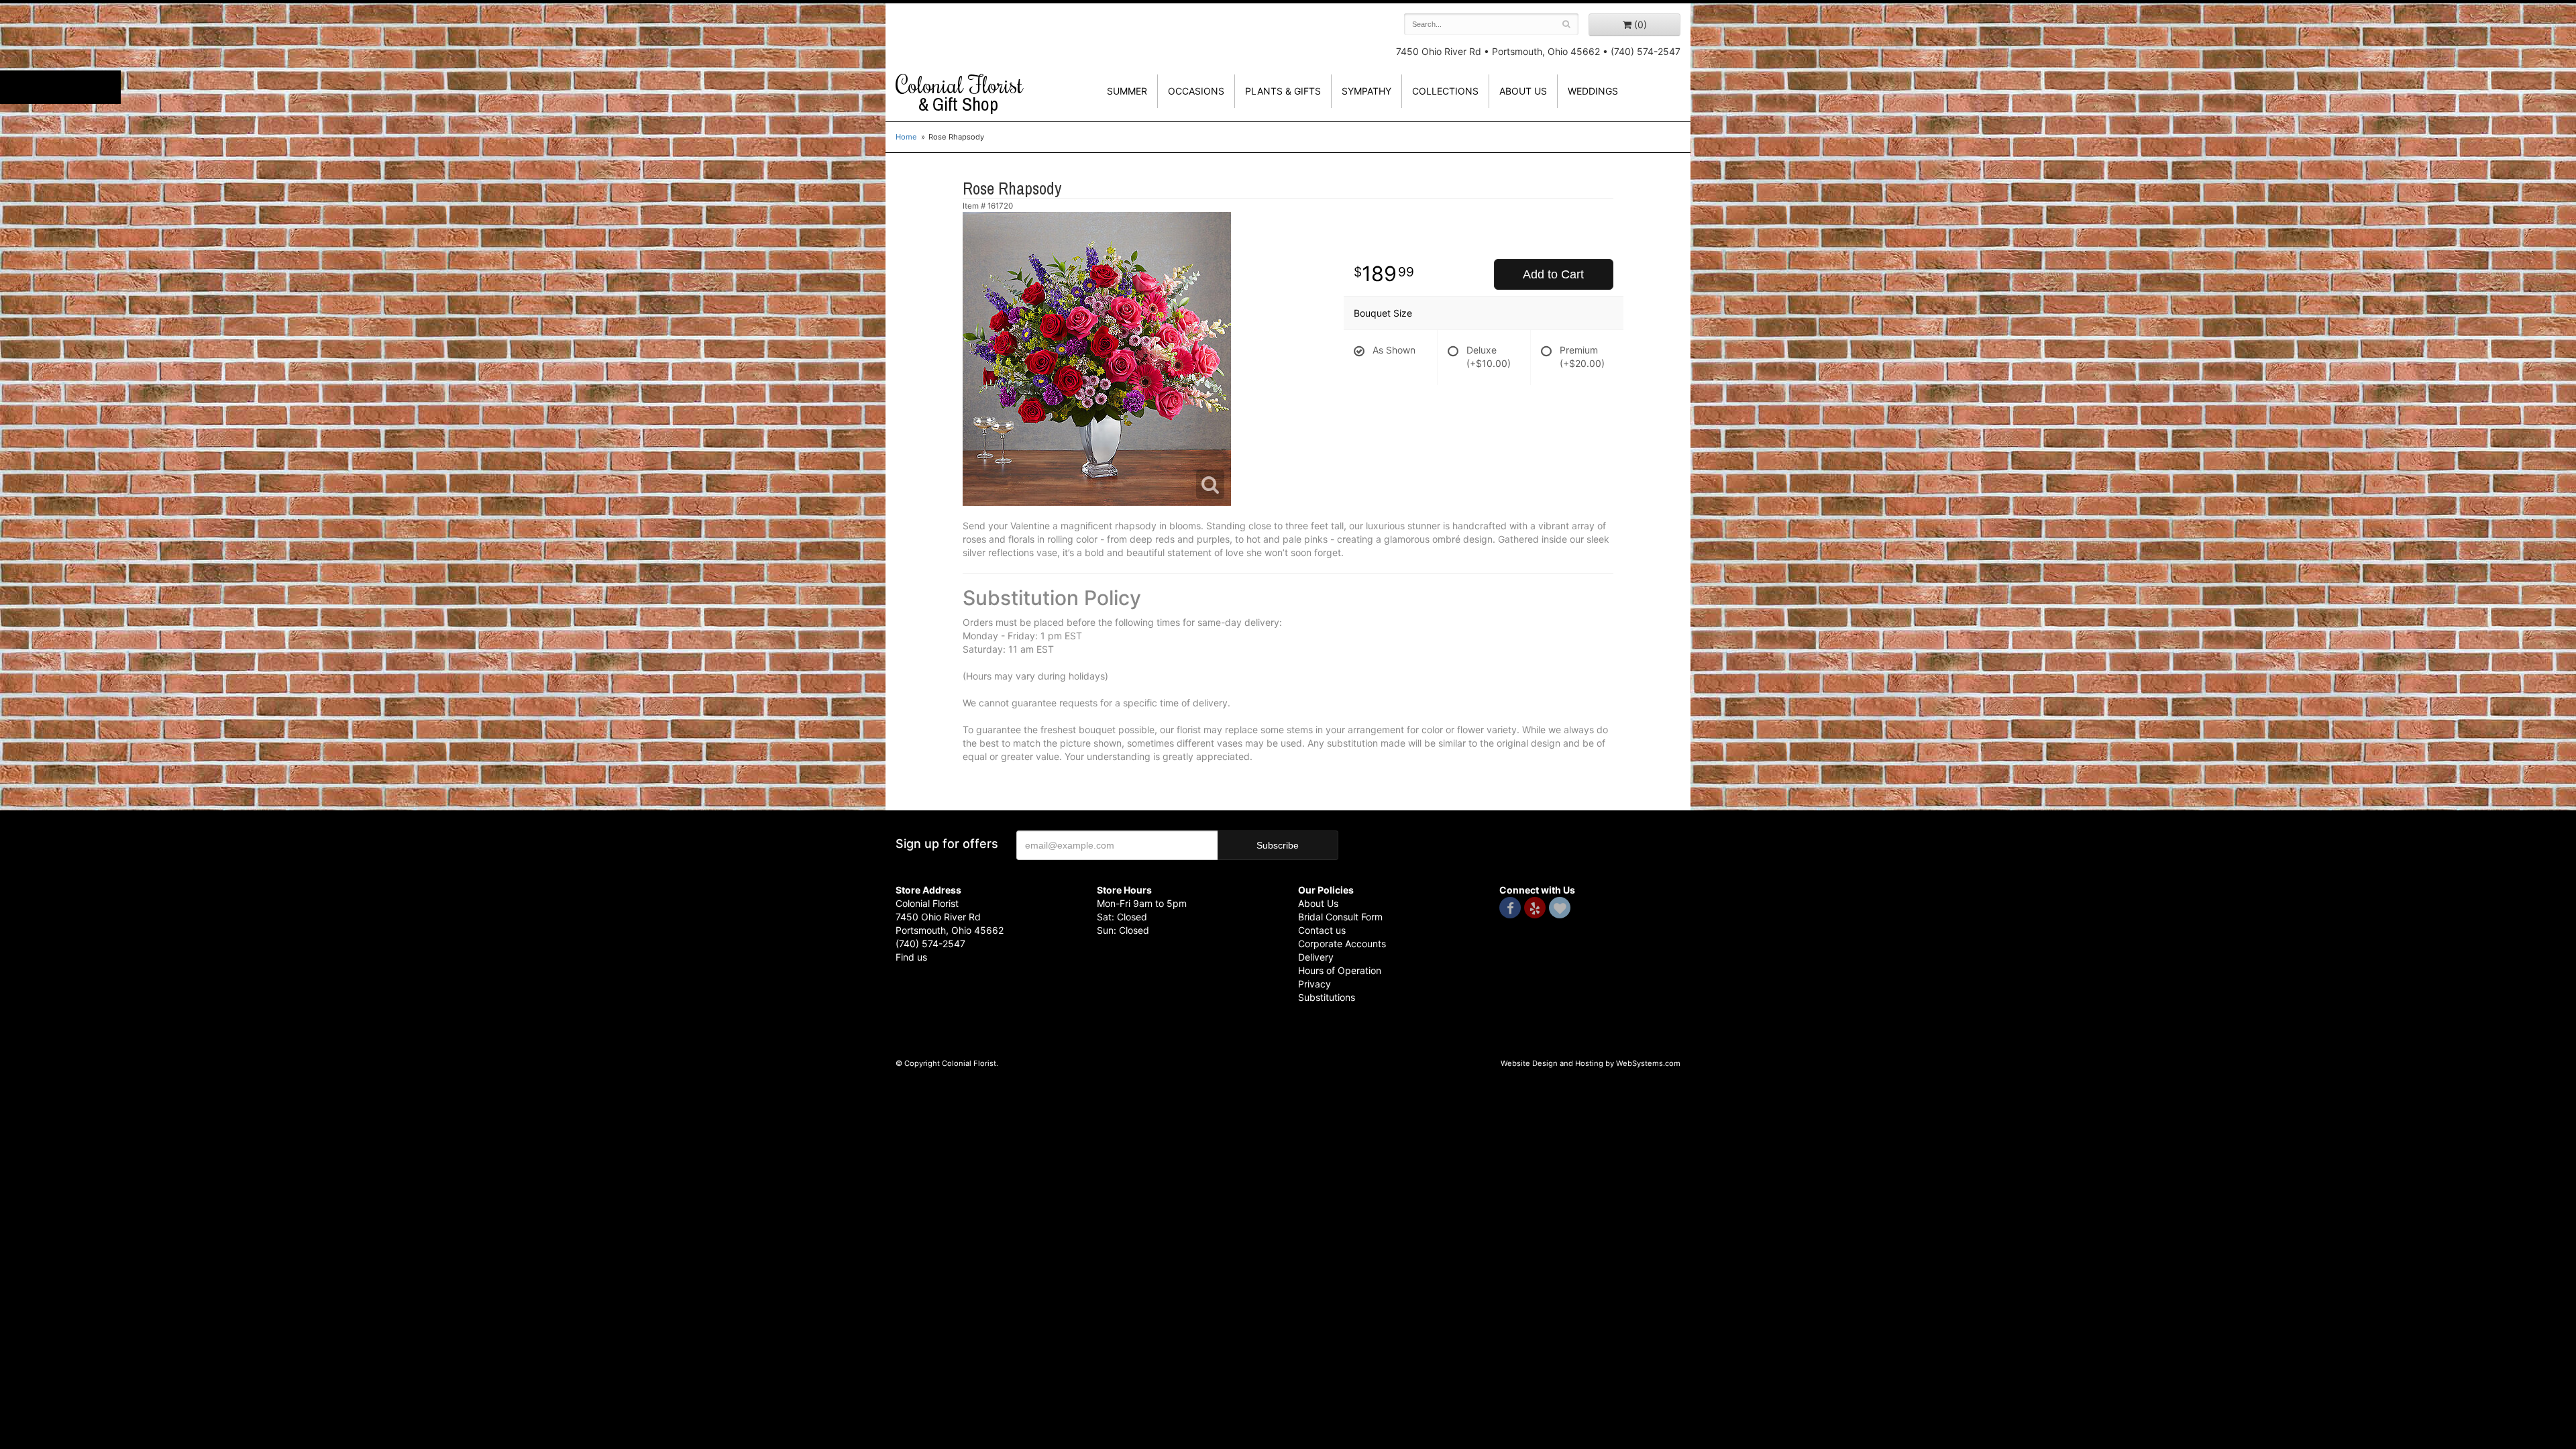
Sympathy (1366, 91)
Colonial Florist (959, 93)
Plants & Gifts (1283, 91)
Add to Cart (1553, 274)
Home (906, 137)
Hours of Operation (1340, 970)
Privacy (1314, 984)
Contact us (1322, 930)
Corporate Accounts (1342, 944)
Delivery (1316, 957)
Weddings (1593, 91)
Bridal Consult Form (1340, 917)
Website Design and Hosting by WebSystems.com (1591, 1063)
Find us (911, 957)
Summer (1127, 91)
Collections (1445, 91)
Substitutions (1327, 997)
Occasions (1196, 91)
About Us (1318, 903)
